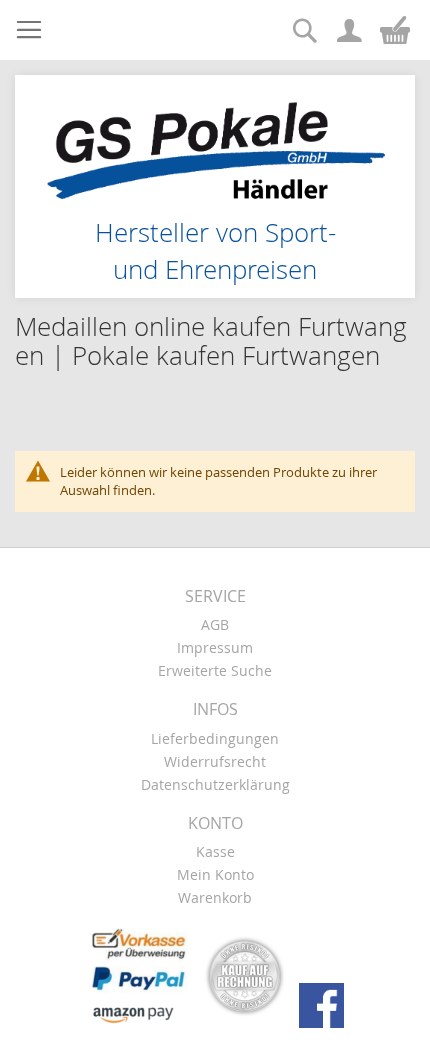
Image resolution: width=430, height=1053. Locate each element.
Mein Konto (215, 874)
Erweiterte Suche (215, 670)
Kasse (215, 851)
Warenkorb (215, 897)
